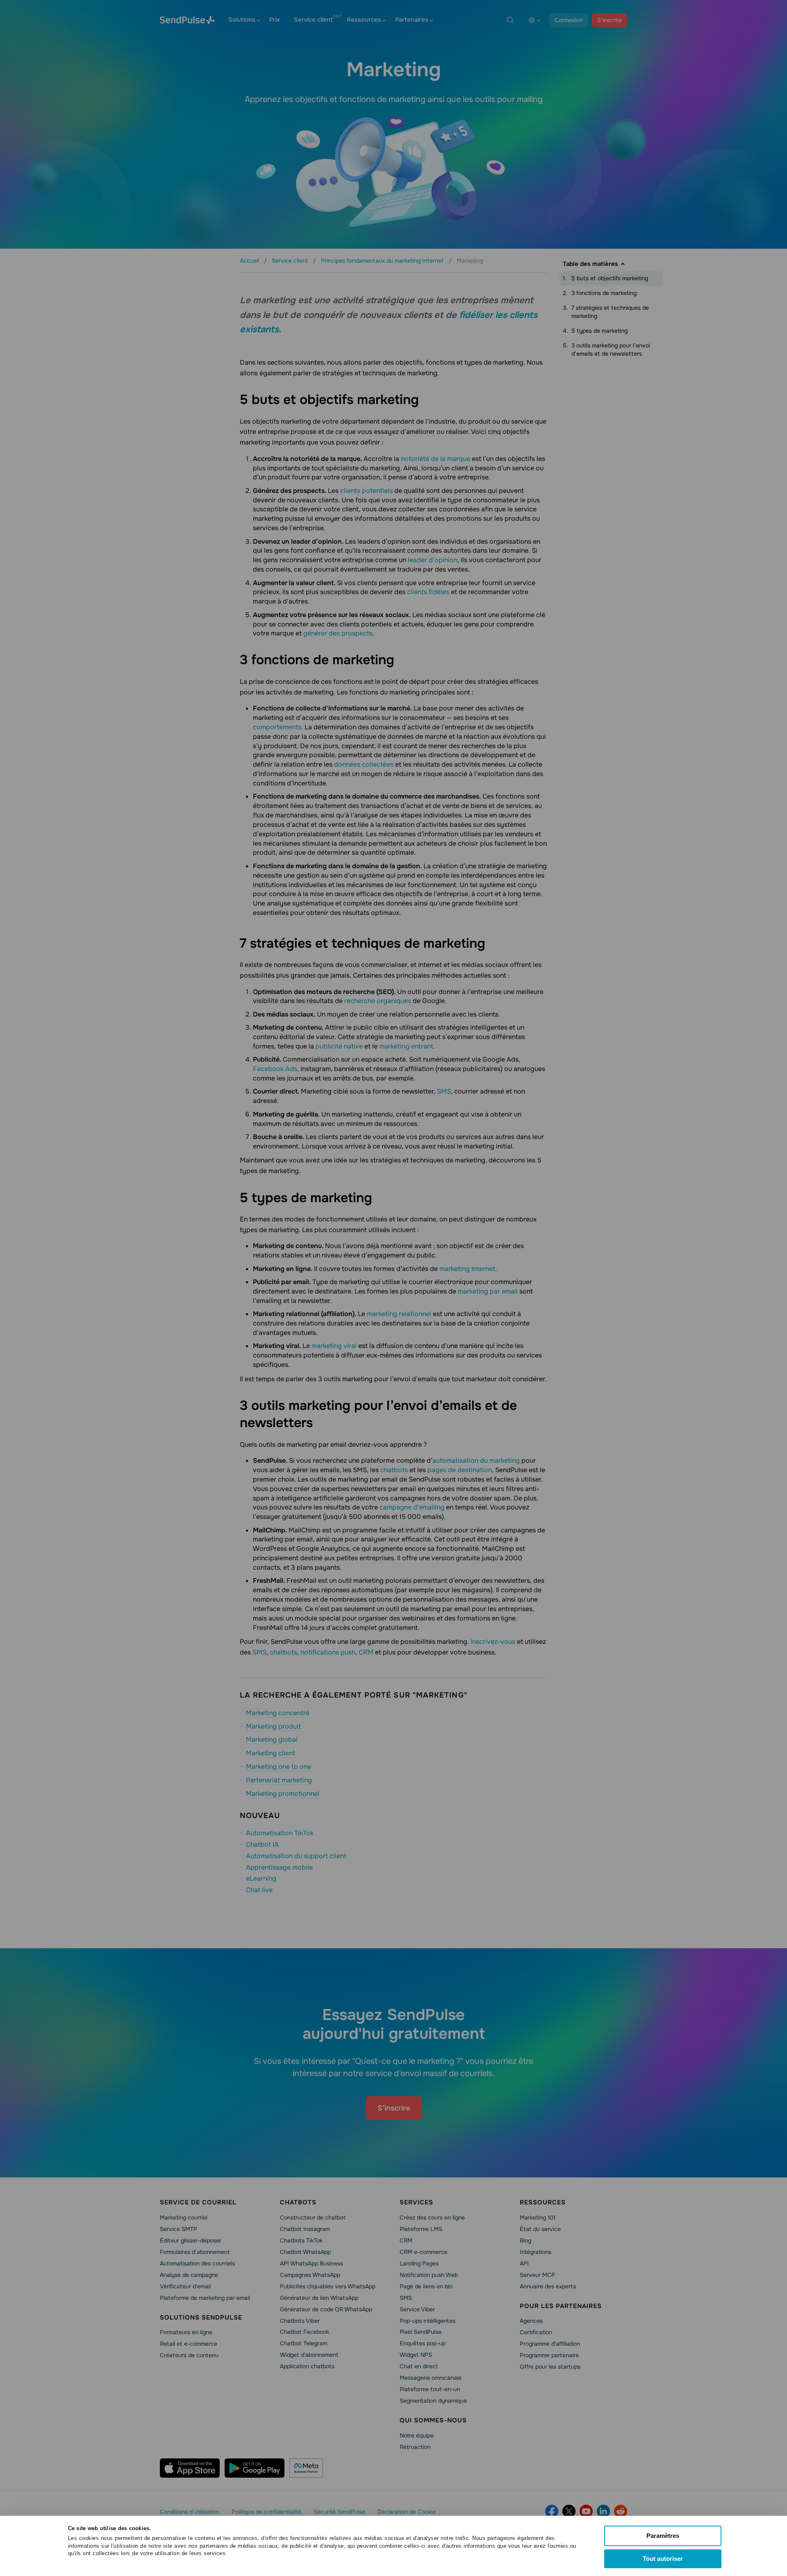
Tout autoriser (663, 2559)
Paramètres (663, 2536)
